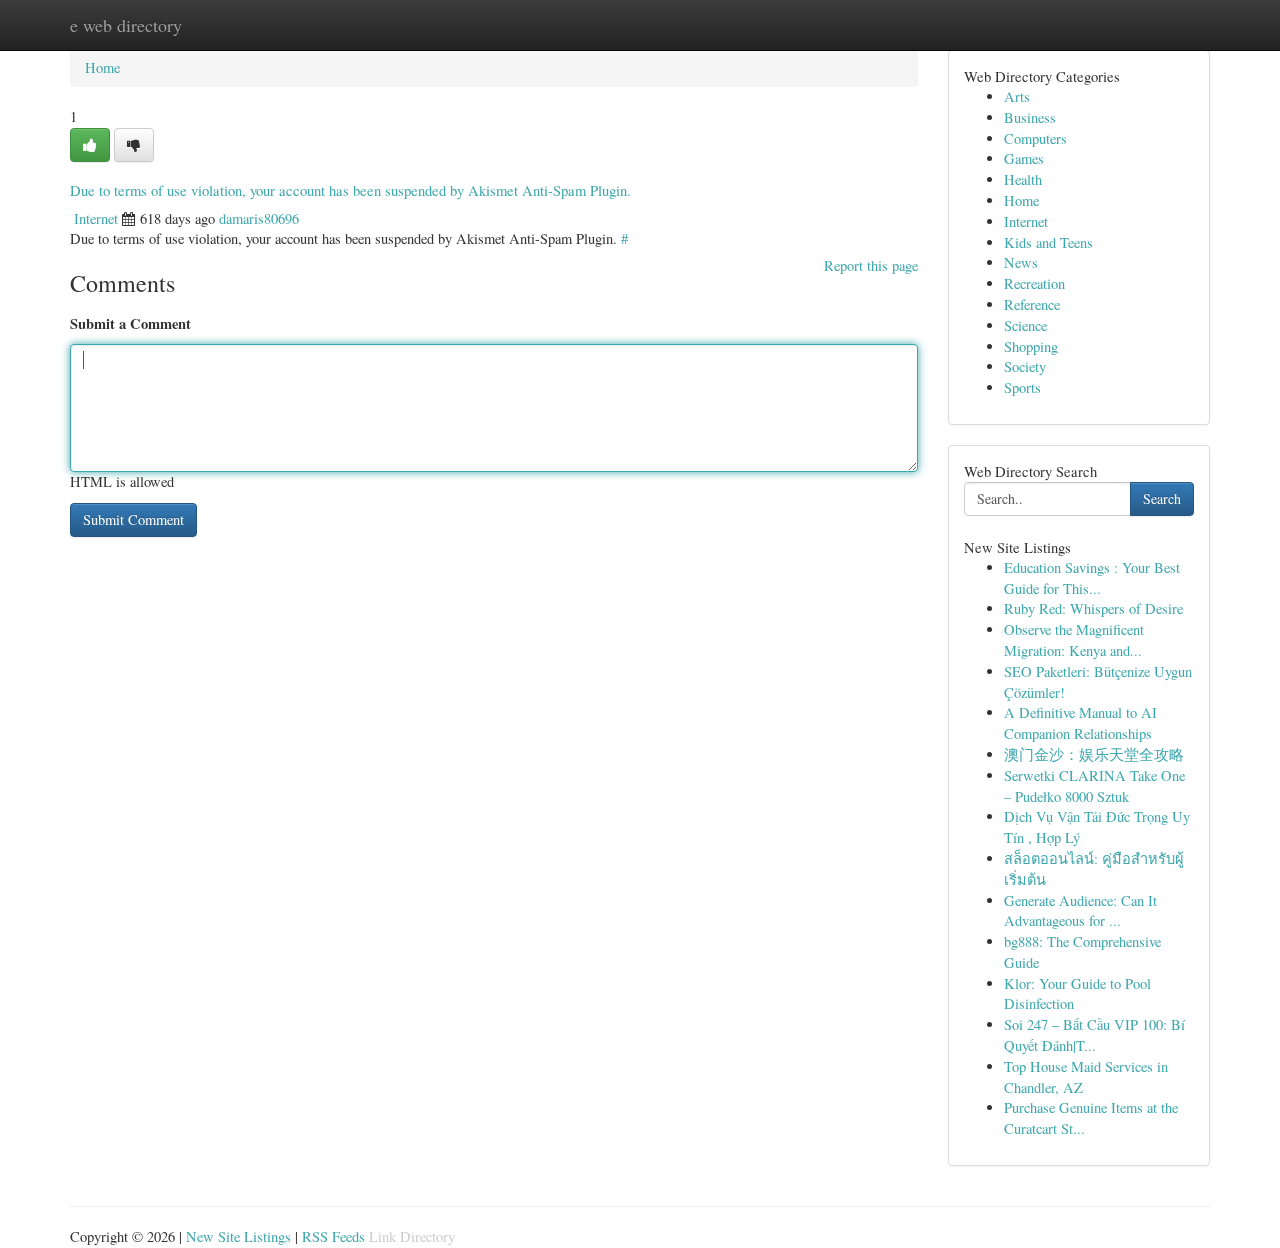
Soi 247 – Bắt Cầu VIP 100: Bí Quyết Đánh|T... (1094, 1035)
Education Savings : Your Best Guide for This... (1092, 578)
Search (1162, 498)
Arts (1017, 96)
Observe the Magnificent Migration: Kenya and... (1074, 640)
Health (1023, 179)
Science (1025, 325)
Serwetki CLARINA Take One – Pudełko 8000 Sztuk (1094, 786)
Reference (1032, 304)
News (1021, 262)
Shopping (1031, 346)
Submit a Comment (130, 323)
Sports (1022, 387)
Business (1030, 117)
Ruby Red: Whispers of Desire (1093, 608)
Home (102, 67)
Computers (1035, 138)
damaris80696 (259, 218)
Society (1025, 366)
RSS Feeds (333, 1236)
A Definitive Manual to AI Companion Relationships (1080, 723)
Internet (96, 218)
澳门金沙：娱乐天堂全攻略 (1094, 754)
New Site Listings (238, 1236)
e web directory (126, 25)
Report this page (871, 265)
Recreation (1034, 283)
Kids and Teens (1048, 242)
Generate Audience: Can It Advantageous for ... (1080, 911)
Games (1024, 158)
